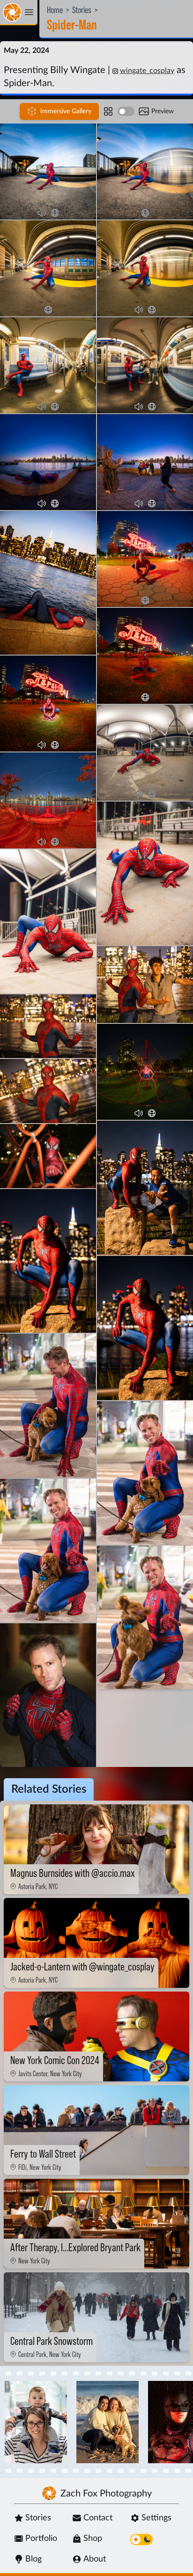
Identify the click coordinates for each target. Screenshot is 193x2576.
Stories (82, 10)
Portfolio (41, 2539)
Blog (33, 2559)
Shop (93, 2539)
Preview (163, 111)
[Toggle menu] (19, 13)
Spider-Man (72, 25)
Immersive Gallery (66, 111)
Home (55, 10)
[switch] (126, 111)
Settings (156, 2518)
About (95, 2559)
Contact (98, 2518)
